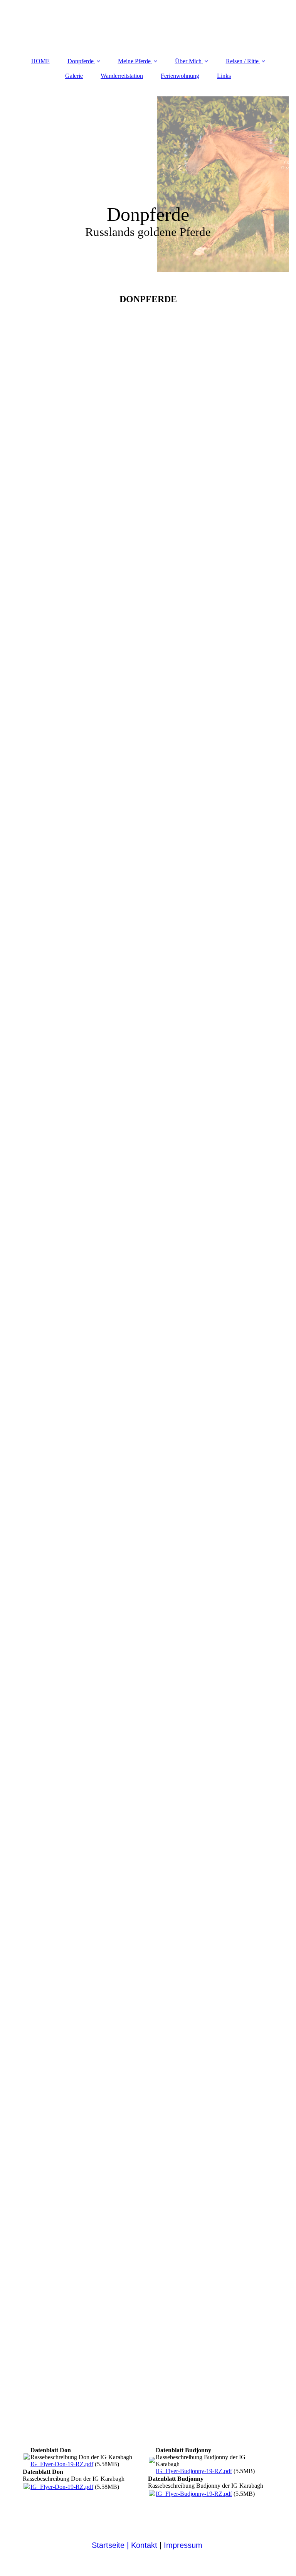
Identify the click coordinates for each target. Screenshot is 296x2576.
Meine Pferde (134, 61)
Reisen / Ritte (242, 61)
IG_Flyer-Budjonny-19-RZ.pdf (194, 2471)
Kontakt (142, 2545)
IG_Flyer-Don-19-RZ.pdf (62, 2464)
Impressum (184, 2545)
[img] (148, 182)
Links (224, 76)
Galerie (74, 76)
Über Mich (188, 61)
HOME (40, 61)
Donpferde (81, 61)
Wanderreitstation (122, 76)
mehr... (31, 2321)
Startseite (108, 2545)
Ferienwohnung (180, 76)
